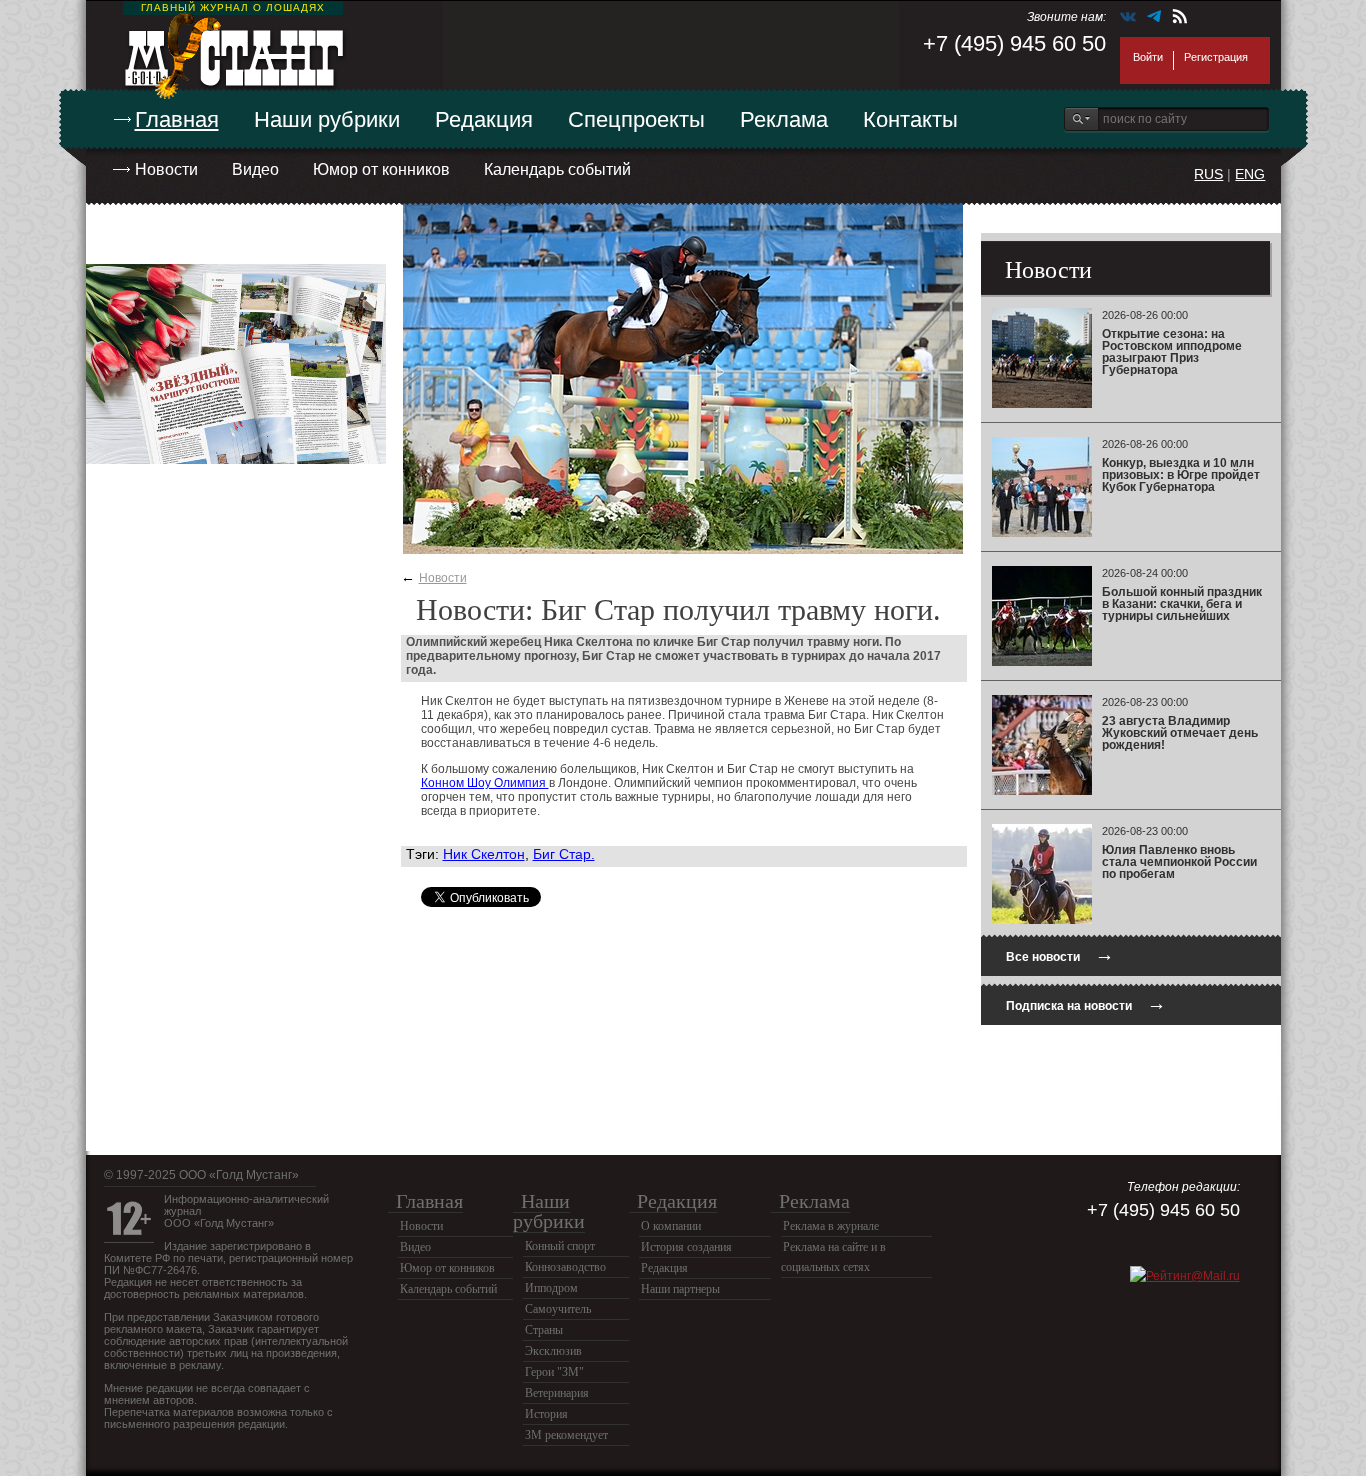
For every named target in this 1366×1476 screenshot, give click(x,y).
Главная (177, 119)
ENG (1250, 174)
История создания (686, 1247)
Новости (166, 169)
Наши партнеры (680, 1289)
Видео (255, 169)
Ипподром (551, 1288)
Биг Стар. (564, 854)
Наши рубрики (327, 119)
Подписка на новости (1086, 1003)
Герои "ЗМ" (554, 1372)
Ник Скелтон (484, 854)
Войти (1148, 57)
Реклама (784, 119)
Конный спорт (560, 1246)
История (546, 1414)
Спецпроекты (636, 119)
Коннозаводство (565, 1267)
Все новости (1060, 954)
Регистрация (1216, 57)
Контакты (910, 119)
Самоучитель (558, 1309)
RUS (1208, 174)
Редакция (484, 119)
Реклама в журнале (831, 1226)
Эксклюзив (553, 1351)
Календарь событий (557, 169)
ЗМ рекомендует (566, 1435)
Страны (544, 1330)
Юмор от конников (381, 169)
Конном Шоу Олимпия (485, 783)
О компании (671, 1226)
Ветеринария (557, 1393)
